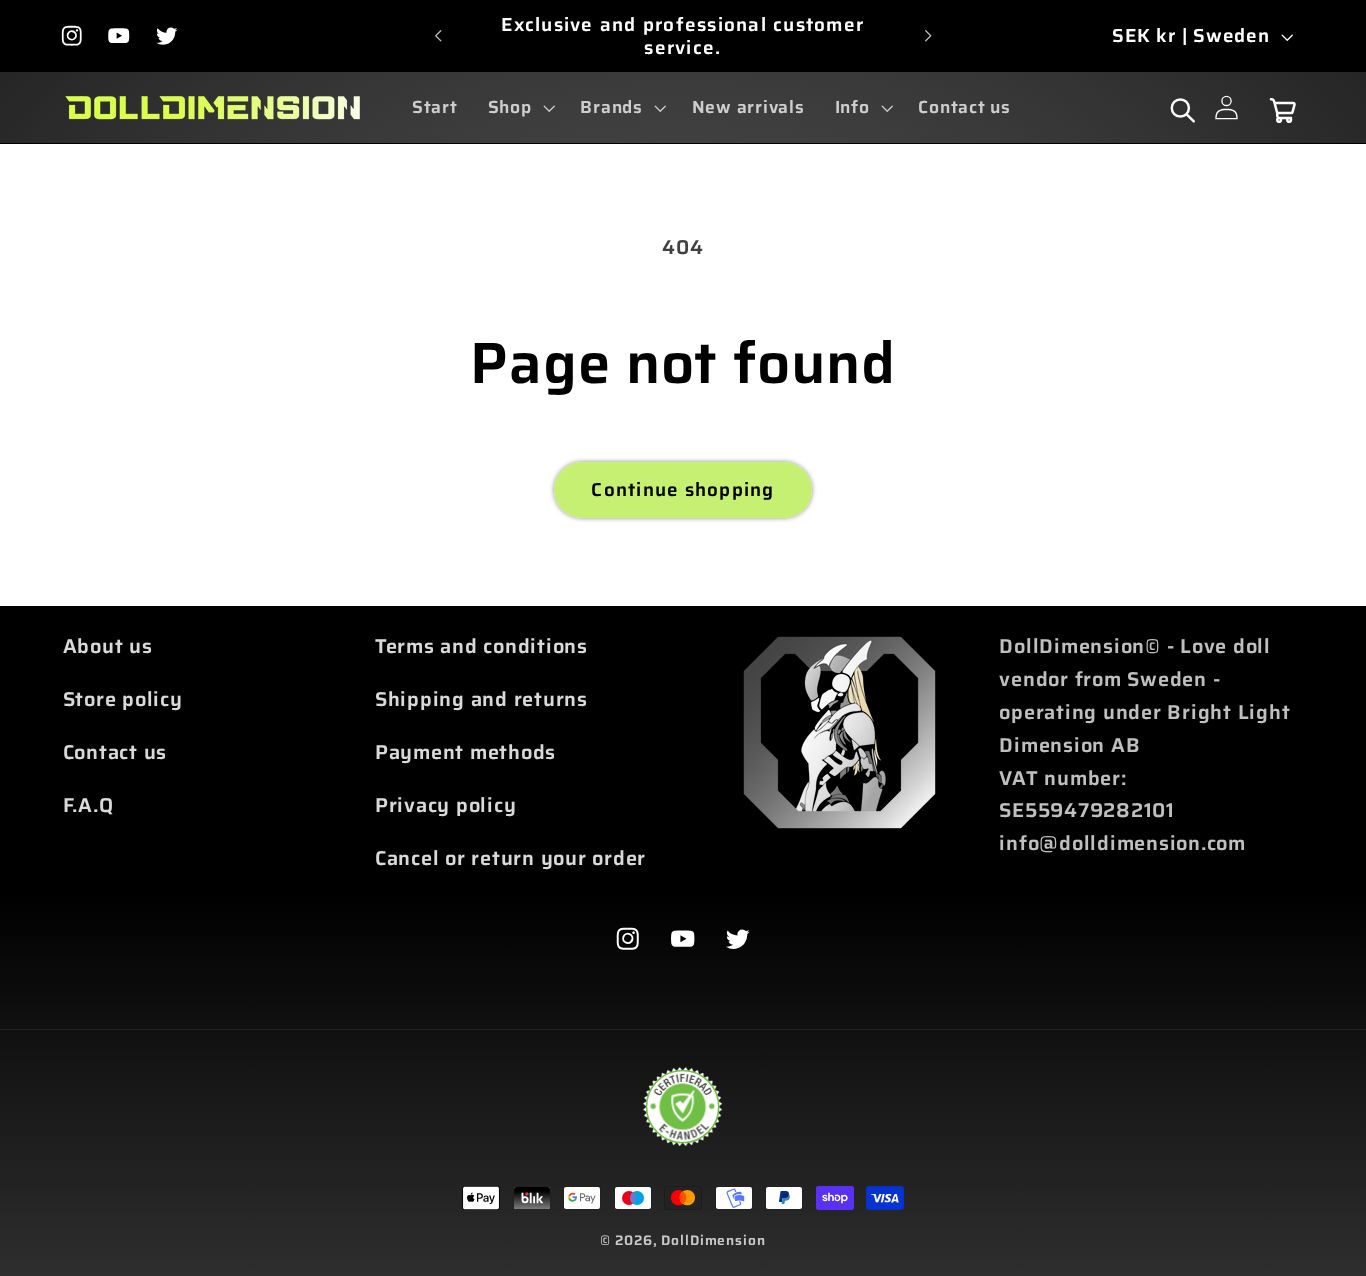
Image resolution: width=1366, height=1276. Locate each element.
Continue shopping (682, 489)
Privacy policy (446, 804)
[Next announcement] (928, 36)
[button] (519, 108)
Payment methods (465, 751)
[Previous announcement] (438, 36)
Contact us (115, 751)
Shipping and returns (481, 698)
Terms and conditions (481, 646)
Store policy (123, 698)
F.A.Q (88, 804)
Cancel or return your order (510, 857)
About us (108, 646)
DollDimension (713, 1240)
